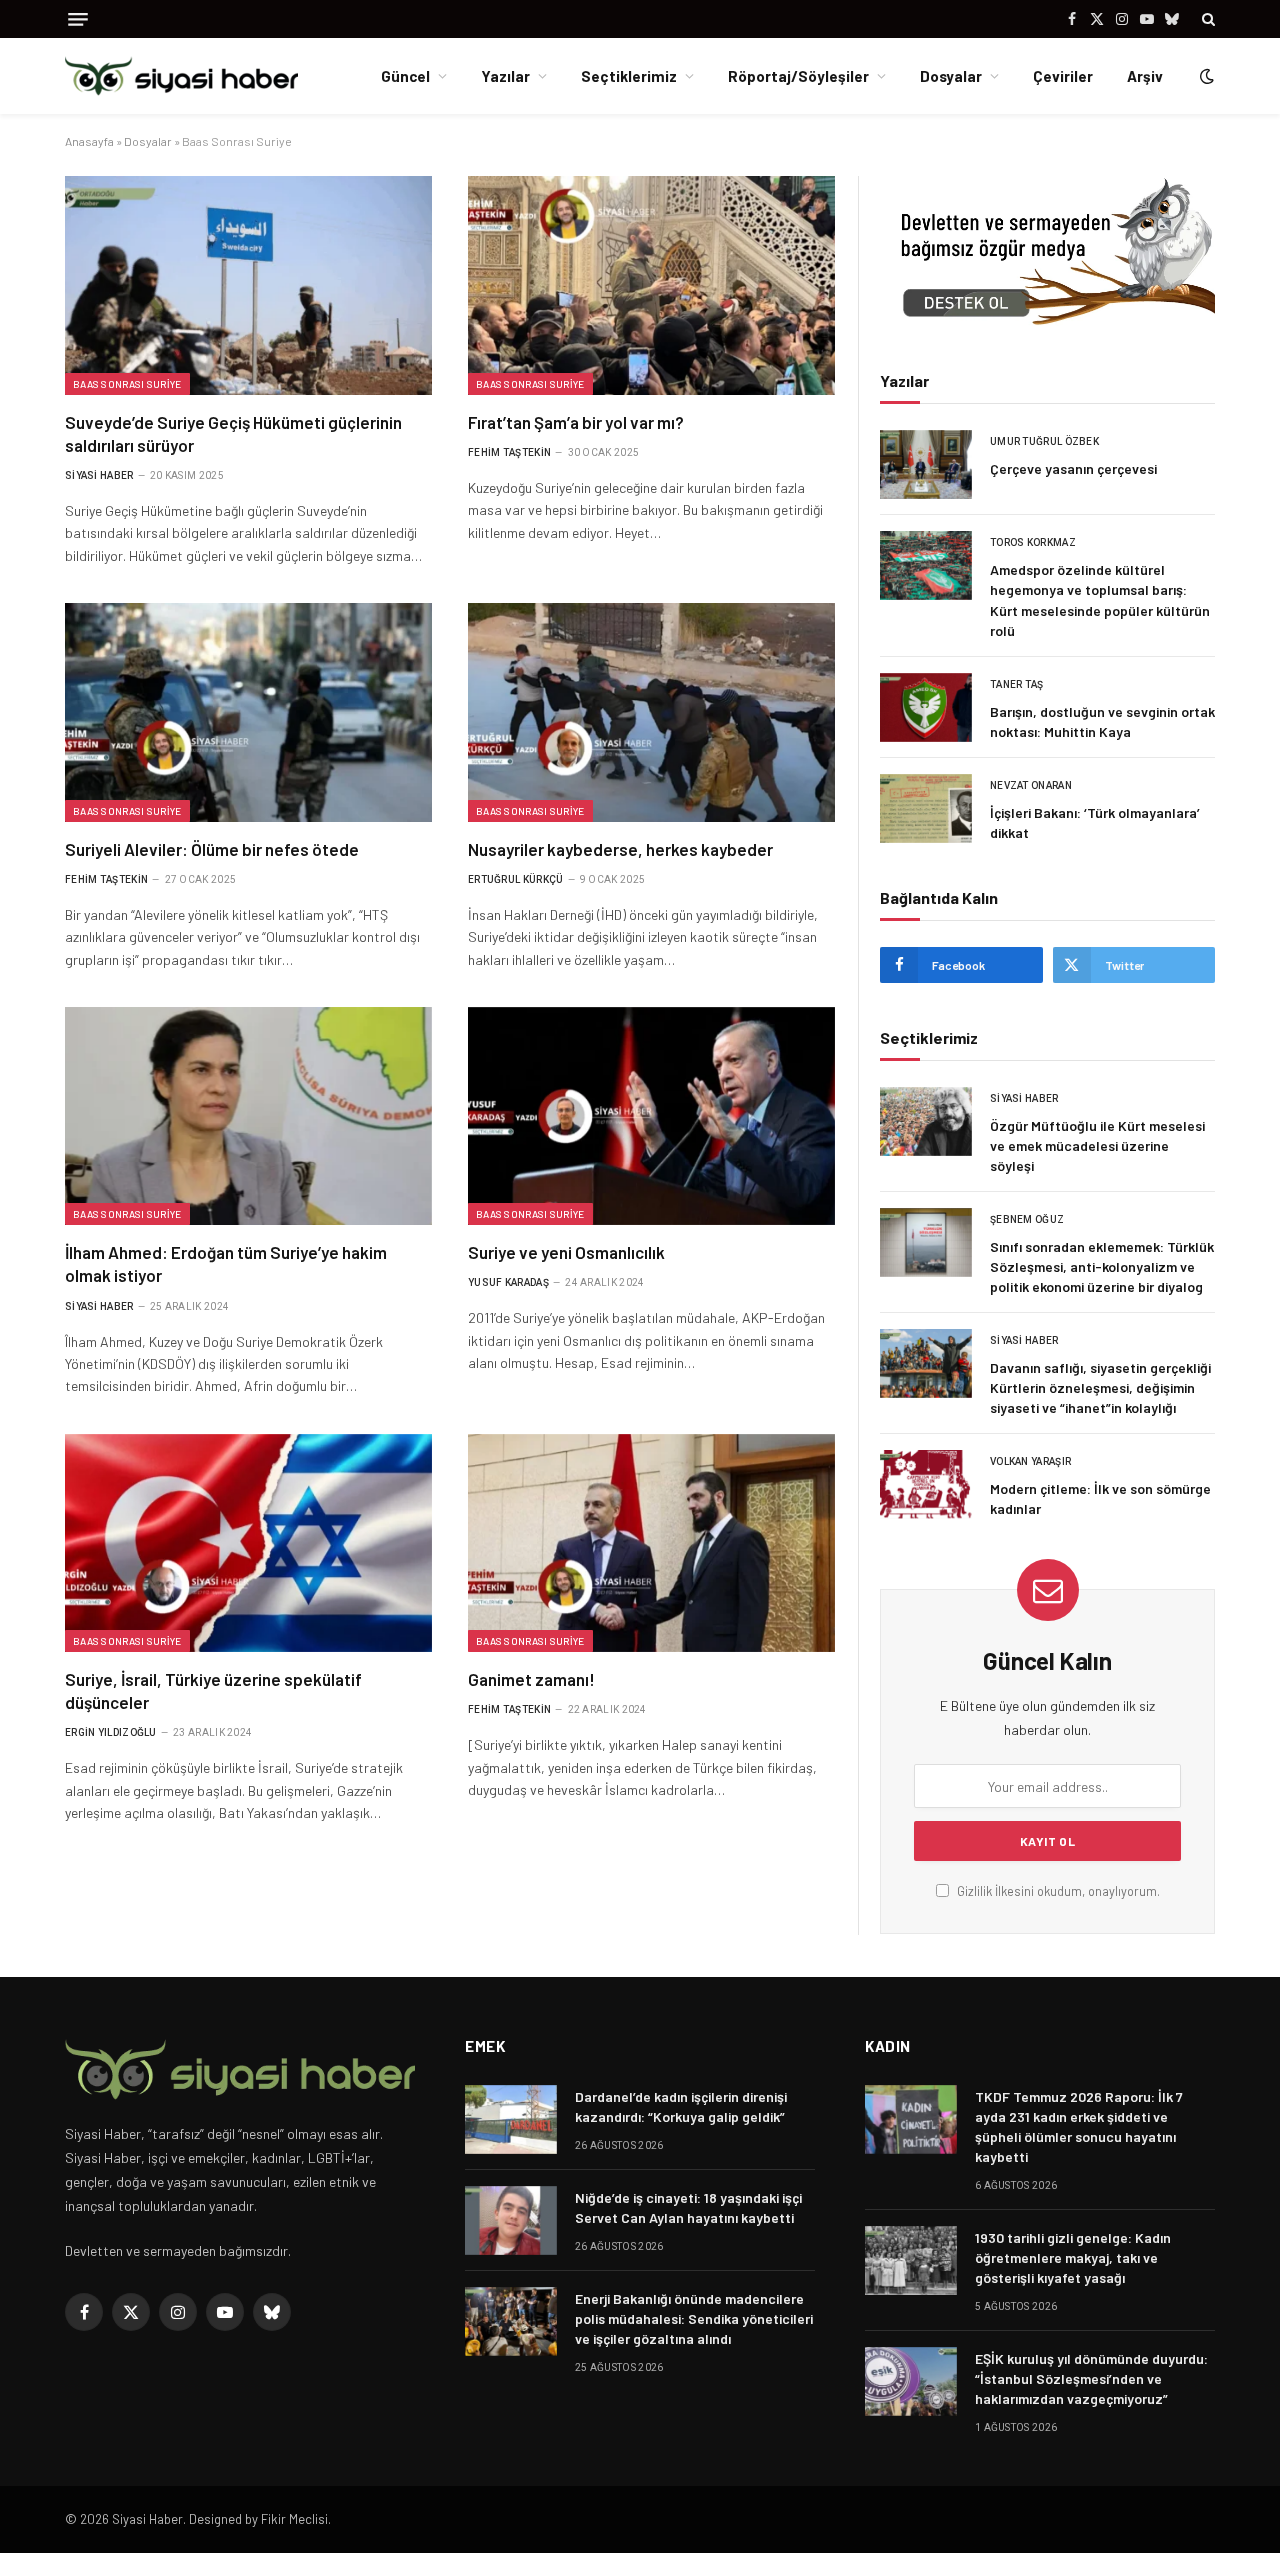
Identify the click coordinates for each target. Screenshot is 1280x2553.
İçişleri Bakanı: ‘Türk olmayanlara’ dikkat (1095, 822)
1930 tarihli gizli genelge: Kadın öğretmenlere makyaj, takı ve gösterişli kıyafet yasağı (1073, 2257)
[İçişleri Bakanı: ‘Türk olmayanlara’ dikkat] (926, 808)
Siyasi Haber (99, 475)
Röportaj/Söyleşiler (798, 76)
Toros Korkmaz (1033, 542)
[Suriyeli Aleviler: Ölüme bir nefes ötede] (248, 712)
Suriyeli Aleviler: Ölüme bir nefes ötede (212, 849)
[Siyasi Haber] (181, 76)
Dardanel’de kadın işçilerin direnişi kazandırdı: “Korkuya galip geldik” (681, 2106)
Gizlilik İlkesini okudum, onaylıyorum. (1057, 1891)
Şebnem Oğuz (1027, 1219)
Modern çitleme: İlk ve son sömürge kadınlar (1100, 1498)
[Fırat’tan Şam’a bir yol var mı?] (651, 285)
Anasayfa (89, 141)
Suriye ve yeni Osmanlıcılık (566, 1252)
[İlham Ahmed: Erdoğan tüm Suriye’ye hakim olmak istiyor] (248, 1116)
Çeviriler (1063, 76)
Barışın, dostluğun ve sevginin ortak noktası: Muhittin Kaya (1102, 721)
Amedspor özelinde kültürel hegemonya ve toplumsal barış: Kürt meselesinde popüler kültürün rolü (1100, 599)
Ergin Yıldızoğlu (111, 1732)
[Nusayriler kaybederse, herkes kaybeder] (651, 712)
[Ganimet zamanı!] (651, 1543)
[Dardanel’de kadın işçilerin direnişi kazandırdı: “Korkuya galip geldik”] (511, 2119)
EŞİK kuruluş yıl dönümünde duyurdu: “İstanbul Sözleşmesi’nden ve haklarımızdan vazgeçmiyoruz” (1091, 2378)
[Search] (1206, 19)
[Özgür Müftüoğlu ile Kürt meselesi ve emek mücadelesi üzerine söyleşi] (926, 1121)
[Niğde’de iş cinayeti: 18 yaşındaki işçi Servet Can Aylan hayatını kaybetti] (511, 2220)
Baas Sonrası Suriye (127, 384)
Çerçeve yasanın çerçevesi (1073, 468)
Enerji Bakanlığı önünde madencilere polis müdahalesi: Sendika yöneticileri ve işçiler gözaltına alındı (694, 2318)
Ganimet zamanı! (531, 1679)
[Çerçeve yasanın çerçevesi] (926, 464)
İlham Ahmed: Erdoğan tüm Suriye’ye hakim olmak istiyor (226, 1263)
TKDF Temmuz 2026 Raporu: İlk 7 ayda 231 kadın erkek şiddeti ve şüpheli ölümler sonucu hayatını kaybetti (1079, 2126)
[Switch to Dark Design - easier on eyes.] (1205, 76)
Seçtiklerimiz (629, 76)
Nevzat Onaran (1031, 785)
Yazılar (505, 76)
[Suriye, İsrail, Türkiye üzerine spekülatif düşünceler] (248, 1543)
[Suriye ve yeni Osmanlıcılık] (651, 1116)
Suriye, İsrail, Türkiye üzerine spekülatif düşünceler (213, 1690)
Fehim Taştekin (509, 452)
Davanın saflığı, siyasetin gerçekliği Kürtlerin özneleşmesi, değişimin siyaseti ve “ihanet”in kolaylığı (1100, 1387)
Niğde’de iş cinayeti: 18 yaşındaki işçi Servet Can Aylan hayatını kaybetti (688, 2207)
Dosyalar (951, 76)
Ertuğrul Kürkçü (516, 879)
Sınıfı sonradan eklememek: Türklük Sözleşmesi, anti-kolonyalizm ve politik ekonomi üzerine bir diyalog (1102, 1266)
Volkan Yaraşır (1030, 1461)
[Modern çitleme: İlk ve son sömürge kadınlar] (926, 1484)
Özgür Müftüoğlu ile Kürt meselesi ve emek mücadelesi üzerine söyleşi (1097, 1145)
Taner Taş (1017, 684)
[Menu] (78, 19)
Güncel (405, 76)
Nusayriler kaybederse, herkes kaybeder (620, 849)
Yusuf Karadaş (508, 1282)
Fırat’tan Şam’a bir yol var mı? (576, 422)
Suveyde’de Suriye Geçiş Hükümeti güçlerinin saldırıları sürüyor (233, 433)
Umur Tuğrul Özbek (1044, 441)
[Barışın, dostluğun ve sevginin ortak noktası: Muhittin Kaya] (926, 707)
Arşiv (1145, 76)
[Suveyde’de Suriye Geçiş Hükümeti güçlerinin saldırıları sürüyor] (248, 285)
